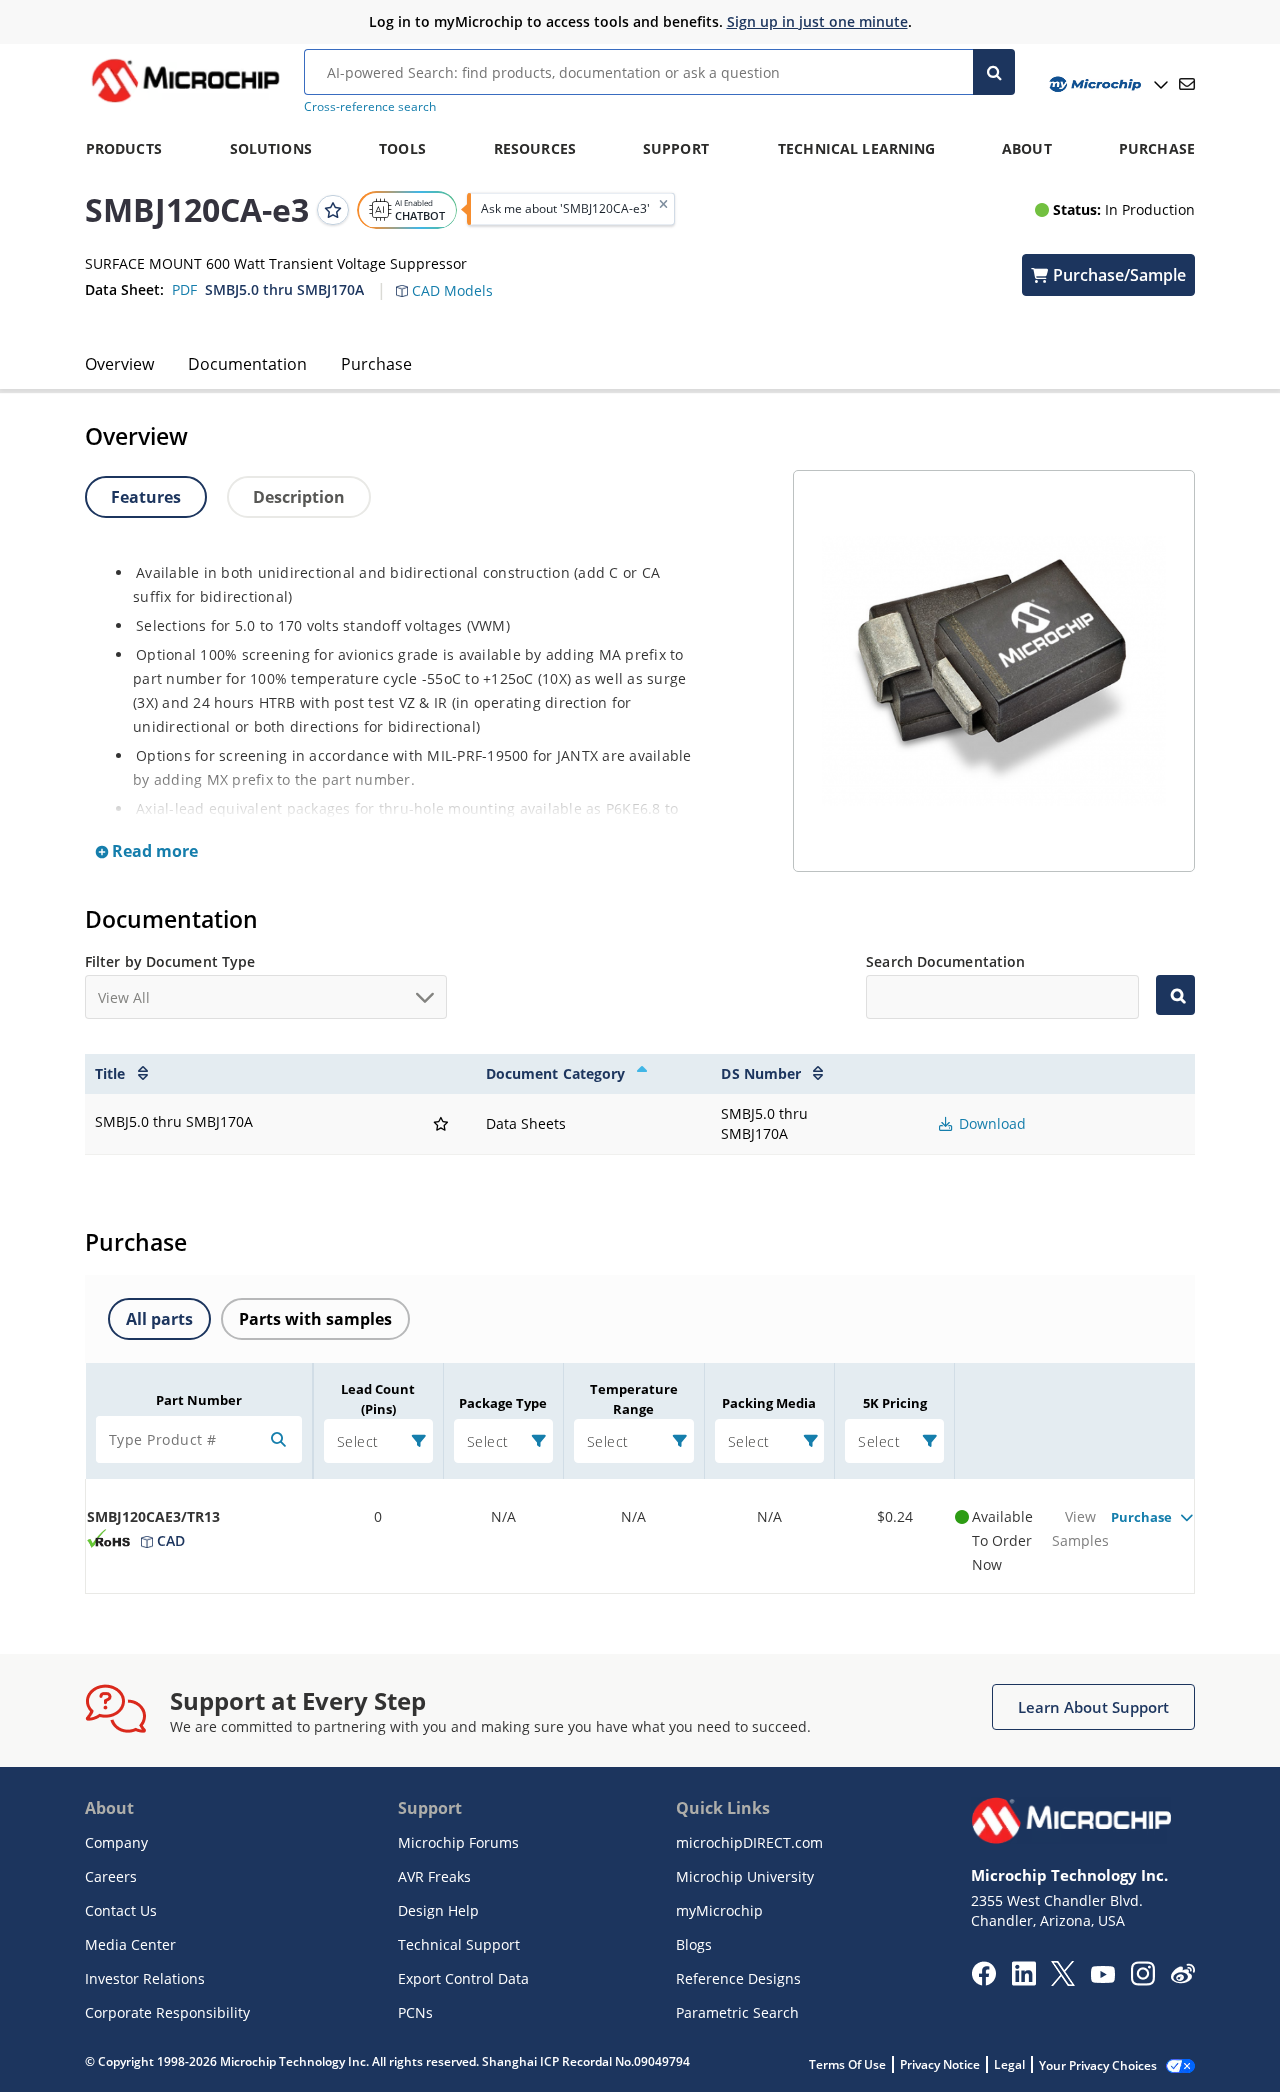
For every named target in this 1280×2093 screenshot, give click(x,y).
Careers (111, 1876)
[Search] (994, 72)
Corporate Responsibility (167, 2012)
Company (116, 1842)
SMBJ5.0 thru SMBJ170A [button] (284, 289)
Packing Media (769, 1403)
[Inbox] (1187, 84)
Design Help (438, 1910)
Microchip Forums (458, 1842)
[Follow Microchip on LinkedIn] (1023, 1980)
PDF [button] (184, 289)
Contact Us (121, 1910)
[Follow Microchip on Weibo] (1182, 1978)
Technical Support (459, 1944)
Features (146, 497)
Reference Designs (738, 1978)
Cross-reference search (370, 106)
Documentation (247, 364)
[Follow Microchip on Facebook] (983, 1980)
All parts (159, 1319)
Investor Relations (145, 1978)
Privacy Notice (940, 2064)
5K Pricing (895, 1403)
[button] (454, 279)
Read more (153, 851)
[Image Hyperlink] (185, 102)
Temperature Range (634, 1399)
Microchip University (745, 1876)
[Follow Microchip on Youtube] (1102, 1977)
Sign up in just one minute (817, 21)
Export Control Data (463, 1978)
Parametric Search (737, 2012)
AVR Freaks (434, 1876)
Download (990, 1123)
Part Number (199, 1400)
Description (299, 497)
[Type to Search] (1175, 995)
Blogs (694, 1944)
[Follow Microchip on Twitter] (1063, 1980)
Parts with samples (315, 1319)
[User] (1106, 84)
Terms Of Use (847, 2064)
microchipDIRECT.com (749, 1842)
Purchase (376, 364)
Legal (1009, 2064)
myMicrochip (719, 1910)
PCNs (415, 2012)
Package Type (503, 1403)
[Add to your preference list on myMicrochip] (333, 209)
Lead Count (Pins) (378, 1399)
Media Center (130, 1944)
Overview (119, 364)
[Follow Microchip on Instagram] (1142, 1980)
